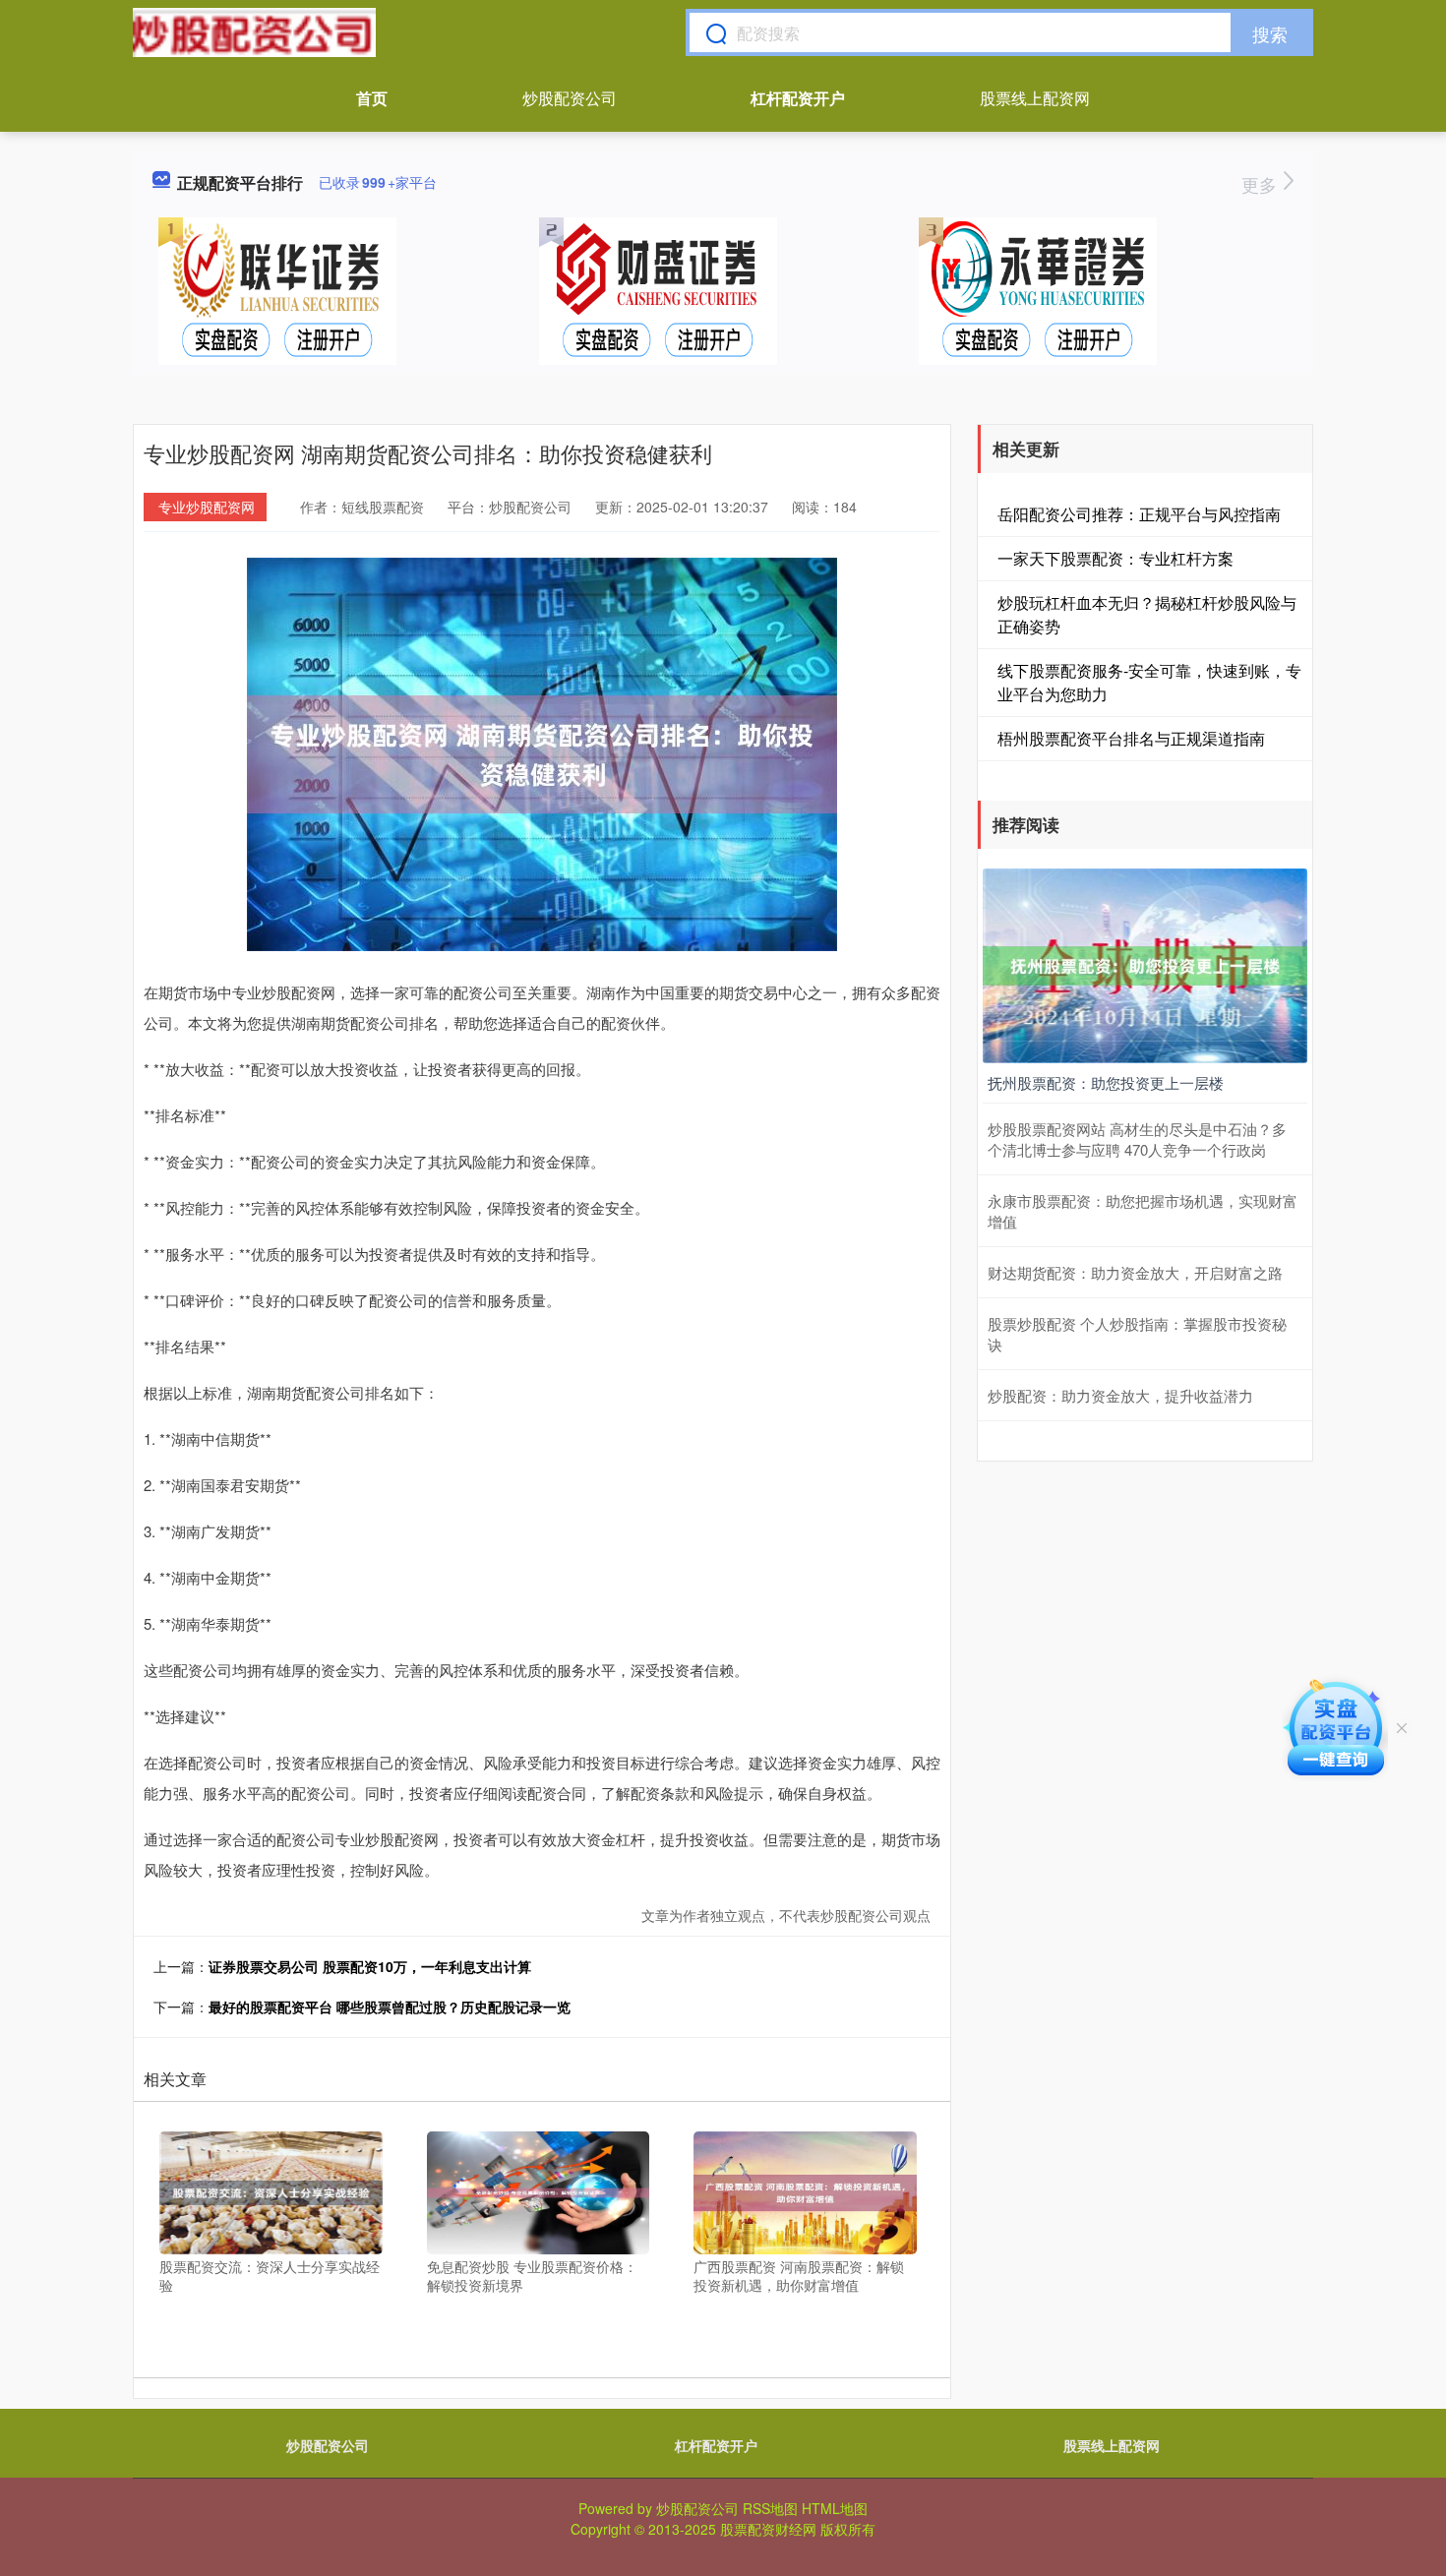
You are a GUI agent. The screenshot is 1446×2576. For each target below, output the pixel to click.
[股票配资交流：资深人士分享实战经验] (271, 2190)
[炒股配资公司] (254, 32)
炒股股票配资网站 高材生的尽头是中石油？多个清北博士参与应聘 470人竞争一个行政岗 (1137, 1139)
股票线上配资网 (1035, 98)
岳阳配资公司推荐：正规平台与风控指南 (1139, 514)
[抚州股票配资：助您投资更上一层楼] (1145, 964)
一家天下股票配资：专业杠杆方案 (1115, 558)
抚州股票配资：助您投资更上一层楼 (1106, 1082)
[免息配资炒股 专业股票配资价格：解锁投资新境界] (539, 2190)
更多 (1262, 184)
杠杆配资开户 (798, 98)
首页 (372, 98)
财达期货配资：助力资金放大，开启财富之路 (1135, 1272)
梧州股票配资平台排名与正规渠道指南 (1131, 738)
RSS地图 (770, 2508)
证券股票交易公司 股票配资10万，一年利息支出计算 (370, 1966)
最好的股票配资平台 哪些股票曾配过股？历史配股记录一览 (390, 2007)
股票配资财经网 (768, 2529)
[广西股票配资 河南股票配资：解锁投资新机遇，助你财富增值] (805, 2190)
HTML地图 (835, 2508)
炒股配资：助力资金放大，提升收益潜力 (1120, 1395)
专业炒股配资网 (207, 507)
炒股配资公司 (570, 98)
